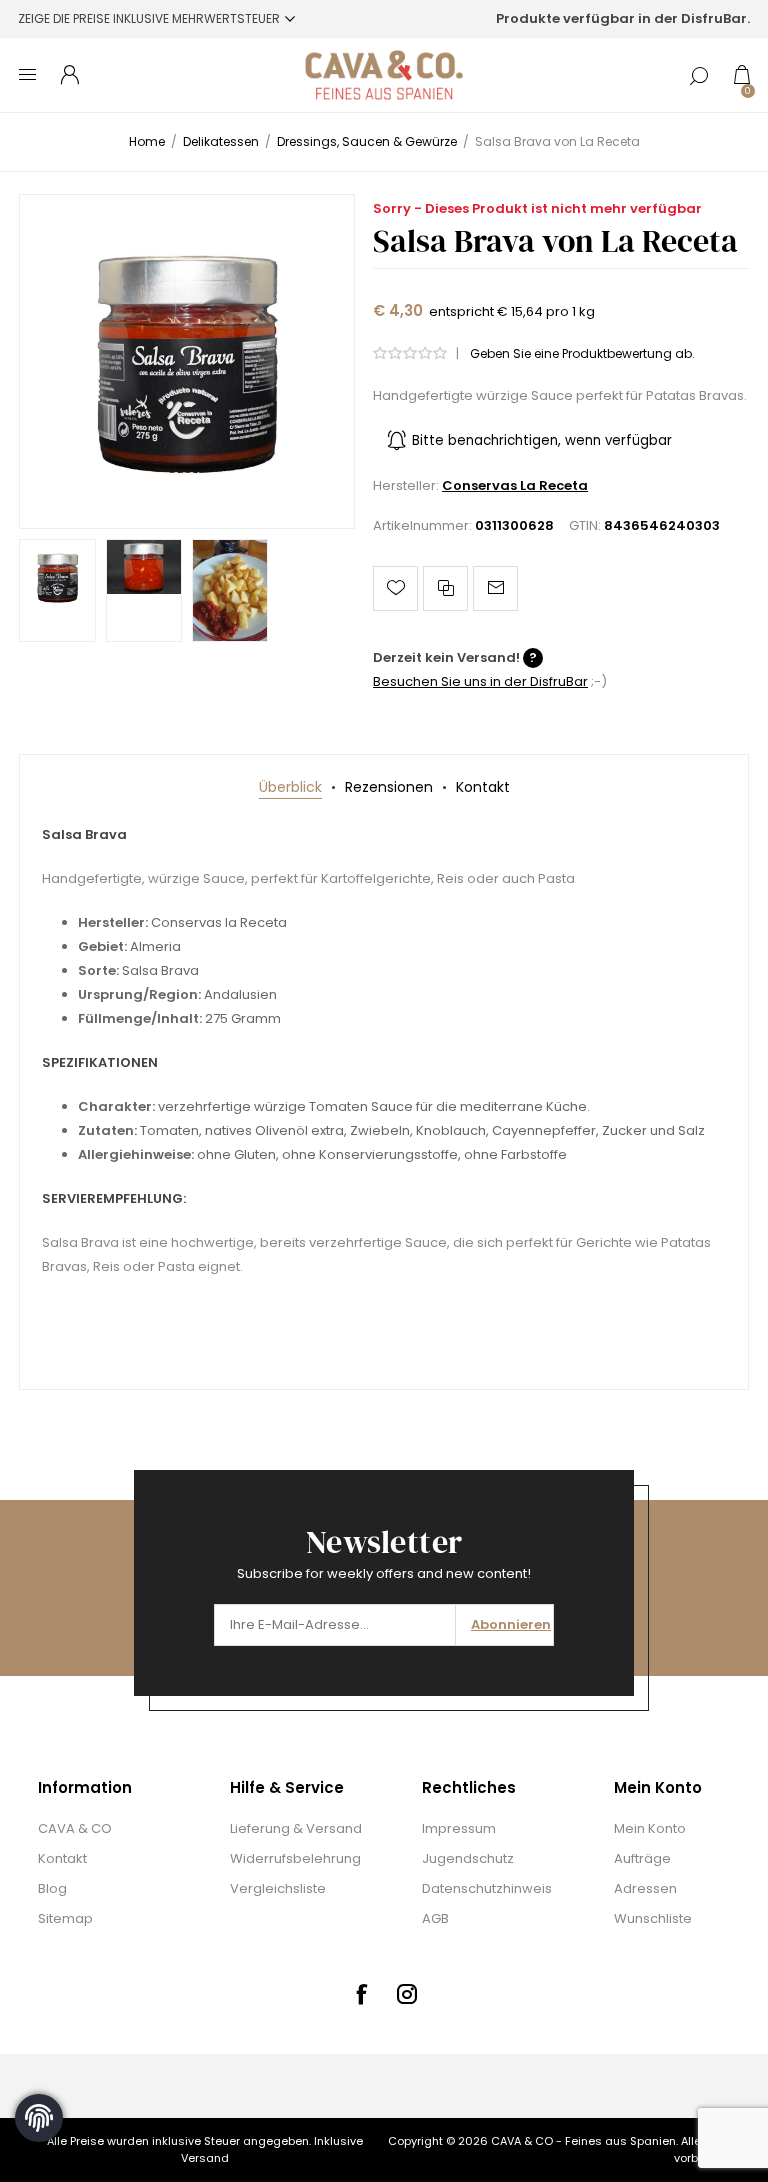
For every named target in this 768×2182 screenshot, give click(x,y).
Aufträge (642, 1858)
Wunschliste (653, 1918)
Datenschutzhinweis (487, 1888)
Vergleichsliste (278, 1888)
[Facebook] (361, 1994)
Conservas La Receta (515, 485)
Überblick (290, 787)
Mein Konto (650, 1828)
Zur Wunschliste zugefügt (395, 588)
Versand (205, 2158)
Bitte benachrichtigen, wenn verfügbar (542, 440)
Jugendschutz (468, 1858)
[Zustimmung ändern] (39, 2118)
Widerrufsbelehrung (295, 1858)
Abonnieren (511, 1624)
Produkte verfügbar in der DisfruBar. (623, 18)
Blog (52, 1888)
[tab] (290, 787)
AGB (435, 1918)
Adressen (645, 1888)
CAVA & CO (75, 1828)
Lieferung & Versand (296, 1828)
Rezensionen (389, 787)
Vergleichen (445, 588)
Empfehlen (495, 588)
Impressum (459, 1828)
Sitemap (65, 1918)
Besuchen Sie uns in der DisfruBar (480, 681)
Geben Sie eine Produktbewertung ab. (582, 353)
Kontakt (483, 787)
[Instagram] (407, 1994)
